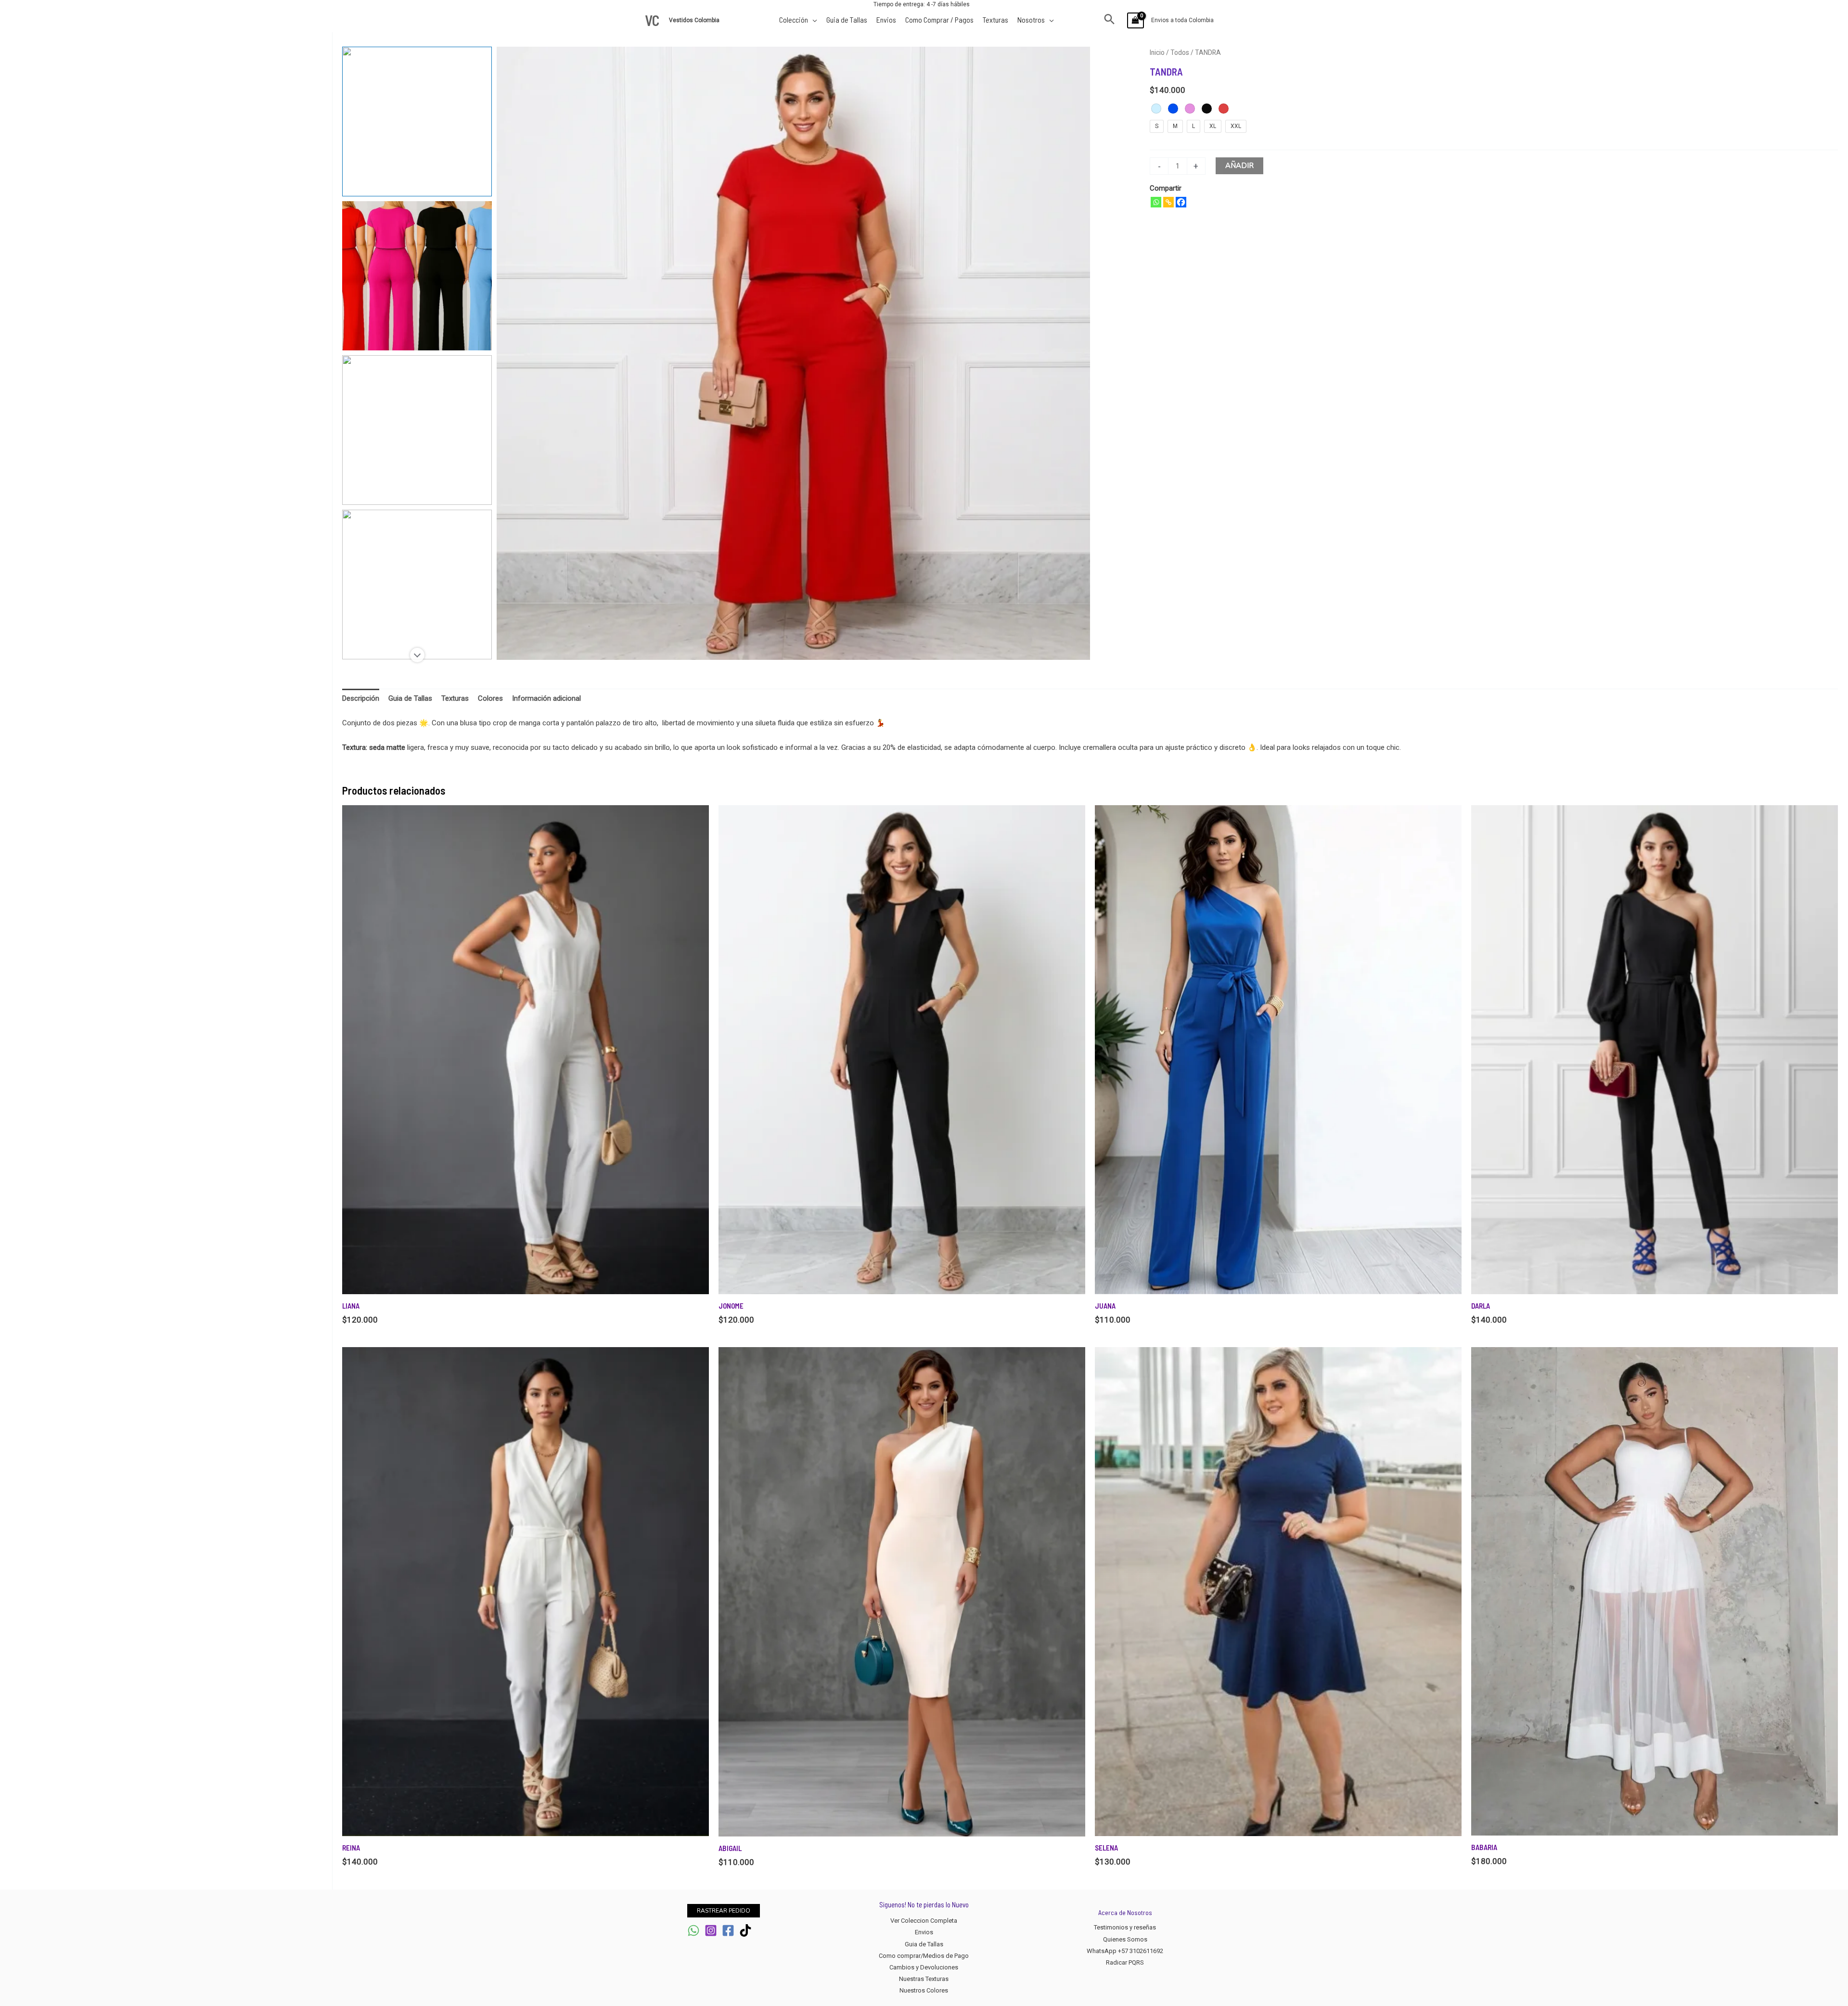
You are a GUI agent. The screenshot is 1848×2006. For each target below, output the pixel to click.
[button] (1110, 20)
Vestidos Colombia (695, 20)
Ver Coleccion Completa (924, 1921)
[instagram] (711, 1930)
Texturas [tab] (455, 698)
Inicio (1157, 52)
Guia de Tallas (924, 1944)
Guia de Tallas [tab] (410, 698)
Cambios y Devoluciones (924, 1967)
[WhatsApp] (693, 1930)
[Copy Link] (1168, 202)
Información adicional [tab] (546, 698)
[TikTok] (745, 1930)
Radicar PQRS (1125, 1962)
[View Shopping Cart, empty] (1136, 20)
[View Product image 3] (417, 430)
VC (652, 20)
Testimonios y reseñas (1125, 1927)
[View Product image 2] (417, 276)
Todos (1180, 52)
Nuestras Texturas (924, 1979)
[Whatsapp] (1156, 202)
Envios (924, 1932)
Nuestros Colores (924, 1990)
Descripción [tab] (361, 698)
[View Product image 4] (417, 585)
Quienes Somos (1125, 1939)
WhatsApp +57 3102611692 (1125, 1951)
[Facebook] (1181, 202)
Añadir (1239, 166)
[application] (813, 19)
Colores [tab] (490, 698)
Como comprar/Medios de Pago (924, 1956)
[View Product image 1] (417, 122)
